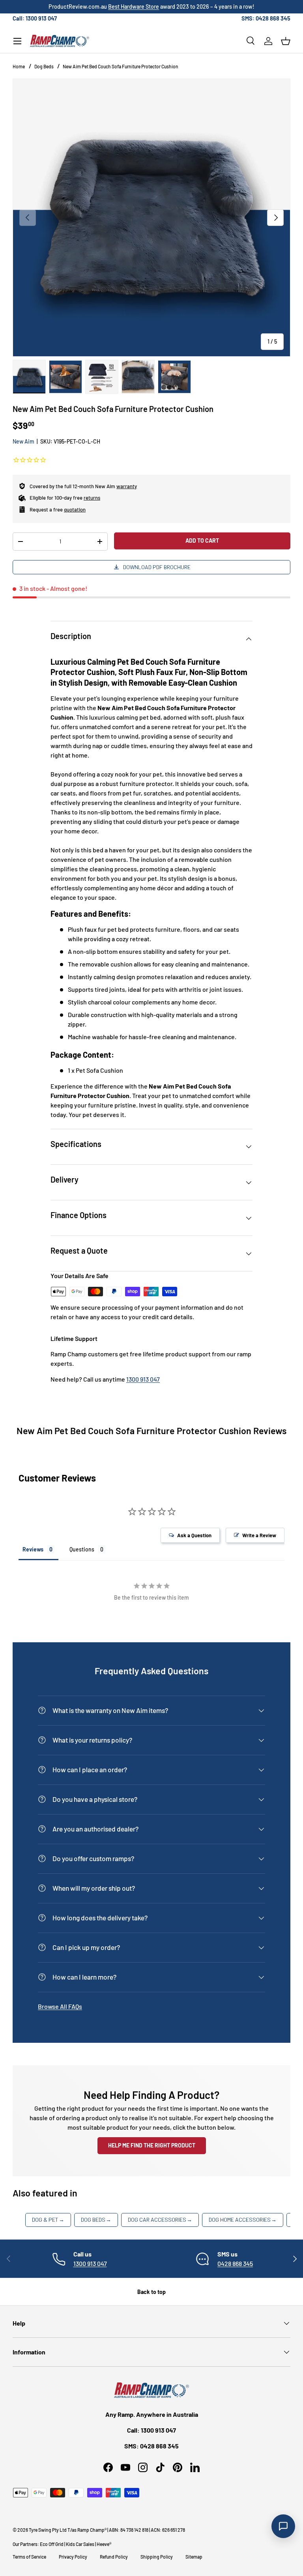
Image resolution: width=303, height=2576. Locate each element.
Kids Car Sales (80, 2544)
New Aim (23, 441)
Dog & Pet (48, 2220)
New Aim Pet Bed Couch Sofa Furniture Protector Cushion (121, 66)
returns (92, 498)
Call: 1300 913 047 (35, 18)
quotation (75, 510)
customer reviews (189, 7)
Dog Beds (44, 66)
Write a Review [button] (259, 1535)
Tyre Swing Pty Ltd (48, 2530)
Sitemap (194, 2557)
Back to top (151, 2292)
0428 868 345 (235, 2263)
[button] (286, 41)
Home (19, 66)
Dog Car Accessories (160, 2220)
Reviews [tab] (33, 1549)
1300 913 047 (143, 1379)
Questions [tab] (82, 1549)
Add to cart (202, 541)
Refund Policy (114, 2557)
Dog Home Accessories (243, 2220)
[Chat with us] (283, 2526)
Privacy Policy (73, 2557)
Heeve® (104, 2544)
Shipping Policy (157, 2557)
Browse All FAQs (60, 2006)
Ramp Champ (91, 2530)
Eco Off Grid (52, 2544)
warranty (127, 486)
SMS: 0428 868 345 (266, 18)
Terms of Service (29, 2557)
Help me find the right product (152, 2145)
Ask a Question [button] (194, 1535)
